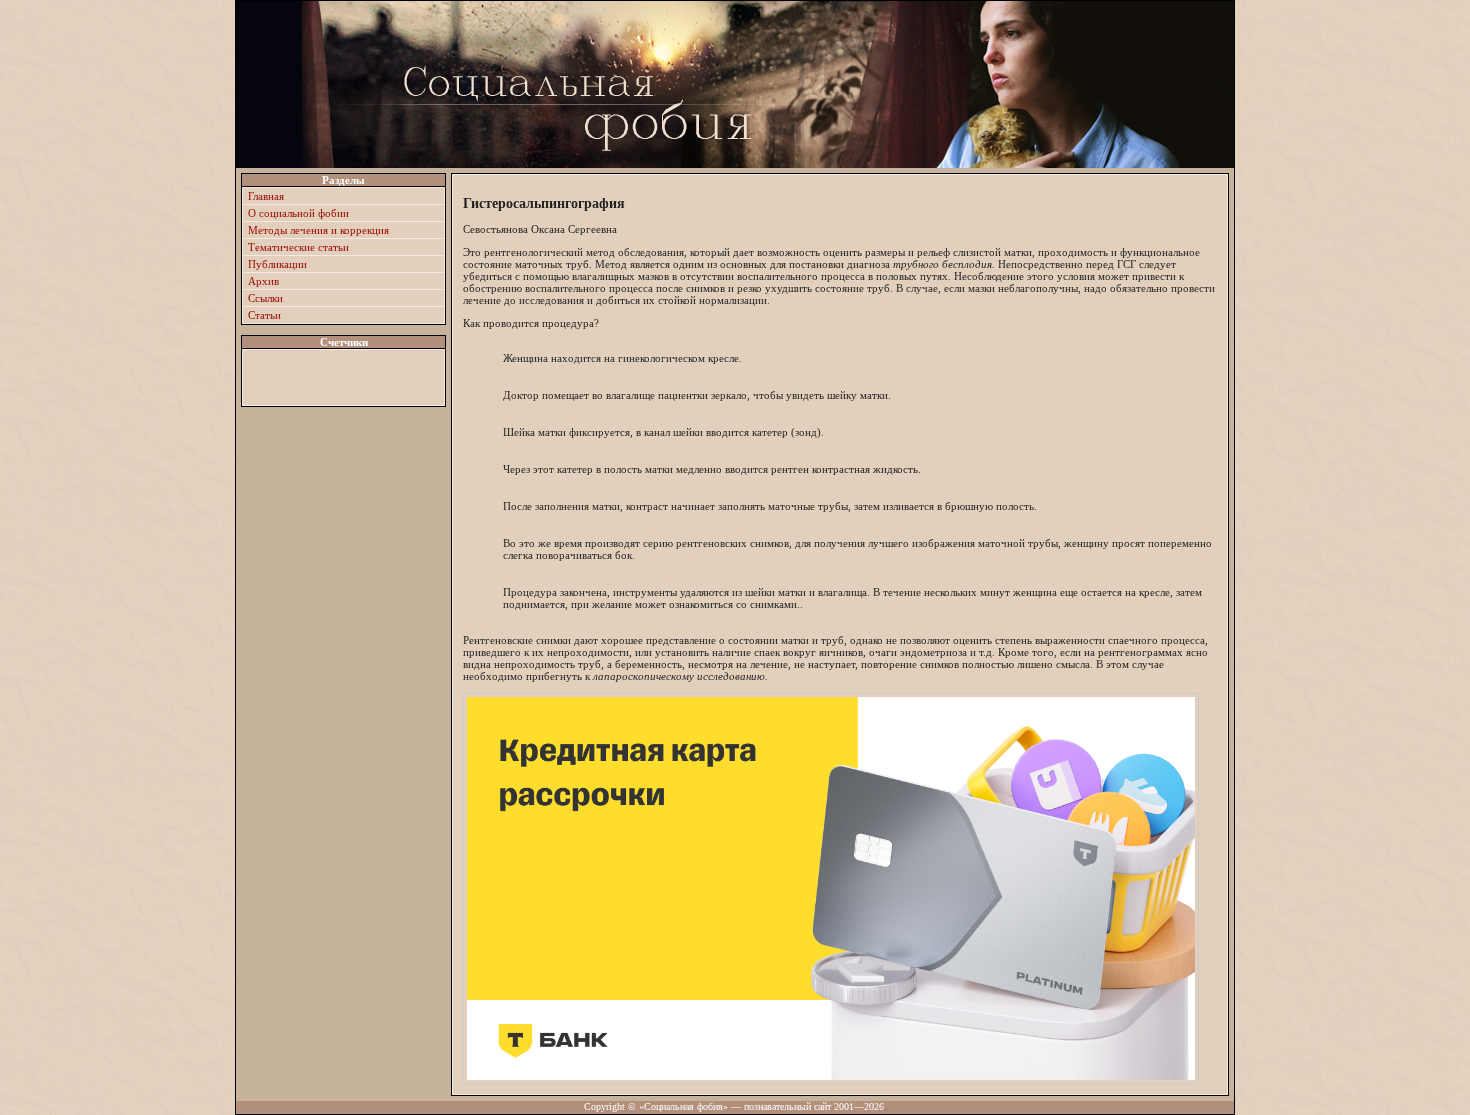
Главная (266, 196)
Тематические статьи (298, 247)
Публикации (277, 264)
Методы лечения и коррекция (318, 230)
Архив (263, 281)
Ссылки (265, 298)
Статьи (264, 315)
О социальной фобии (298, 213)
